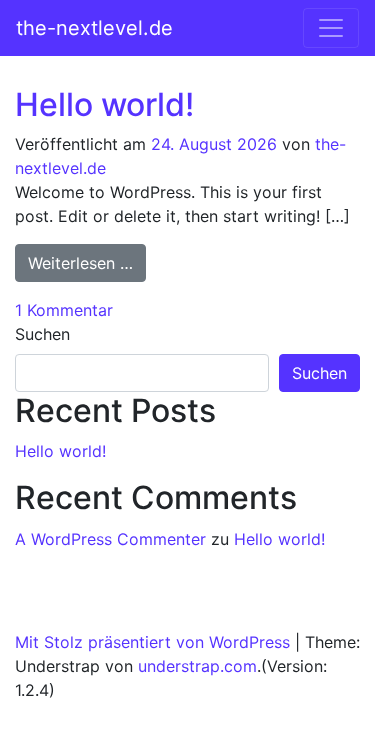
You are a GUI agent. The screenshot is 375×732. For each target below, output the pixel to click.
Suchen (42, 334)
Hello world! (104, 104)
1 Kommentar (64, 310)
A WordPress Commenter (110, 539)
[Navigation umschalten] (331, 28)
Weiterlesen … (87, 262)
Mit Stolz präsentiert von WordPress (152, 642)
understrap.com (197, 666)
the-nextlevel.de (94, 28)
